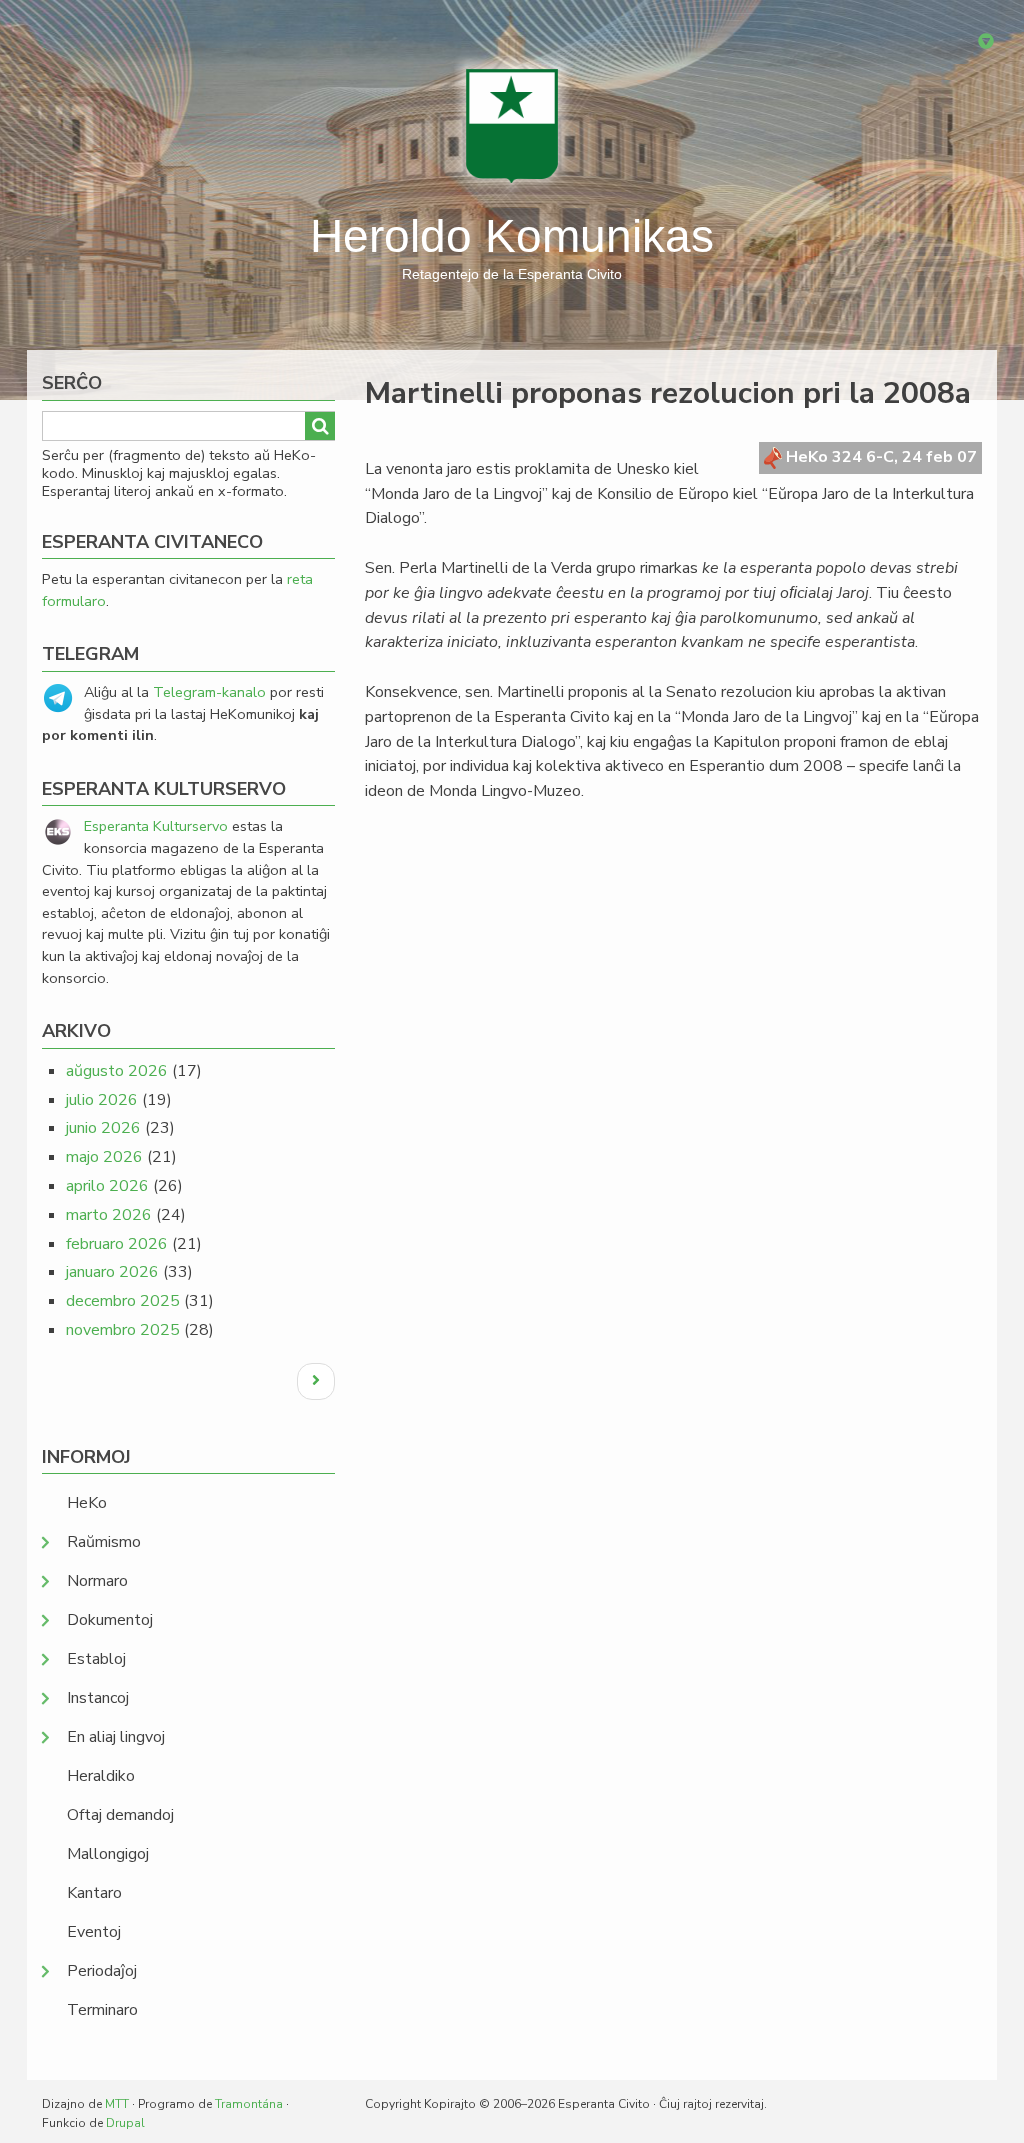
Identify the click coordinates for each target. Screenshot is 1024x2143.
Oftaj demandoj (120, 1815)
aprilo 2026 (107, 1186)
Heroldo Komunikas (512, 236)
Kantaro (94, 1893)
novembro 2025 (123, 1330)
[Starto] (512, 125)
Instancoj (98, 1698)
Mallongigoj (108, 1854)
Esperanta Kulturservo (156, 826)
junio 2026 (103, 1128)
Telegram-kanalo (209, 692)
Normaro (97, 1581)
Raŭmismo (104, 1542)
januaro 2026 (112, 1272)
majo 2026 (104, 1157)
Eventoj (94, 1932)
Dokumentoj (110, 1620)
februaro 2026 (117, 1244)
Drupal (125, 2123)
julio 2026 (102, 1100)
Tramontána (249, 2104)
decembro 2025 (123, 1301)
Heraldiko (101, 1776)
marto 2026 (109, 1215)
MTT (117, 2104)
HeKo (87, 1503)
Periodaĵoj (102, 1971)
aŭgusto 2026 (117, 1071)
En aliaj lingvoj (116, 1737)
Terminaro (102, 2010)
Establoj (96, 1659)
